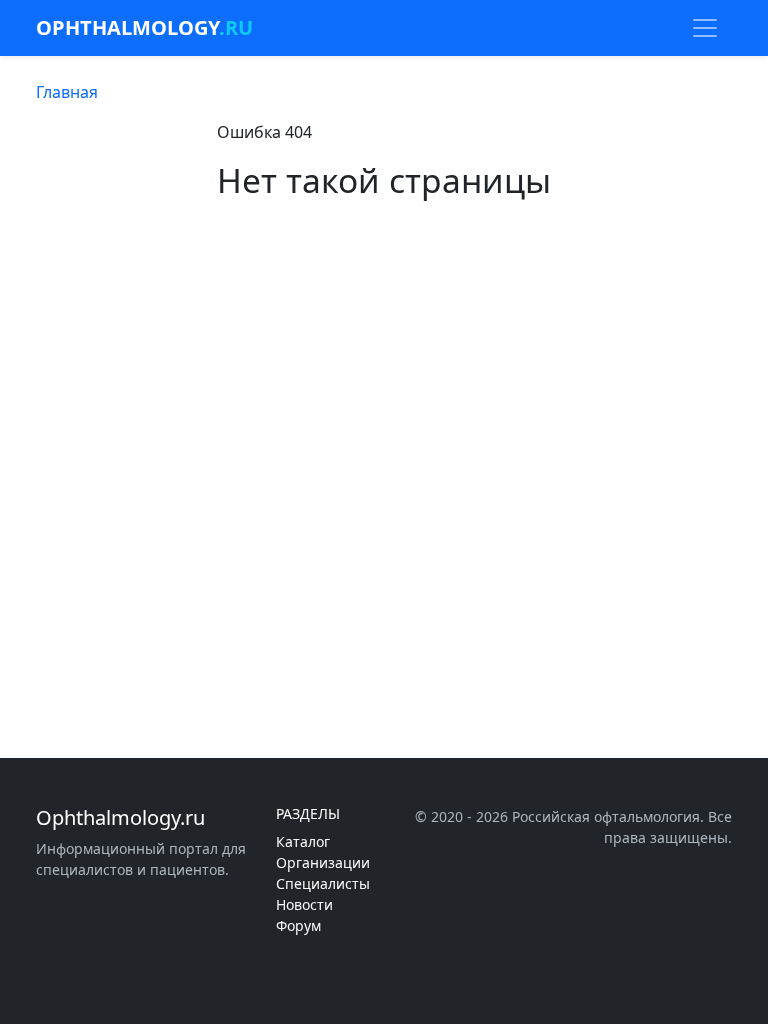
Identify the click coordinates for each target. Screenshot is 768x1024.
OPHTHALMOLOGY (144, 27)
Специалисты (323, 883)
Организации (323, 862)
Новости (304, 904)
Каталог (303, 841)
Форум (298, 925)
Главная (67, 92)
